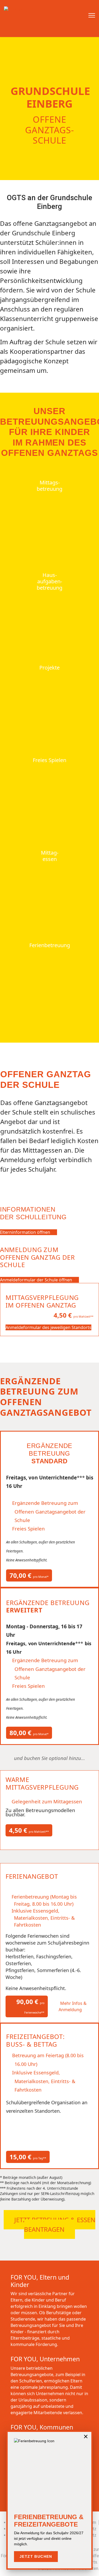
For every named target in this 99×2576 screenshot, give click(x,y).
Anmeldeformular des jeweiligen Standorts (48, 1327)
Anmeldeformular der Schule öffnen (37, 1280)
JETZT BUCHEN (36, 2556)
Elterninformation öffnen (26, 1232)
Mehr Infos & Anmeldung (73, 2006)
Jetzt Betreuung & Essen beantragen (55, 2224)
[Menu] (92, 17)
